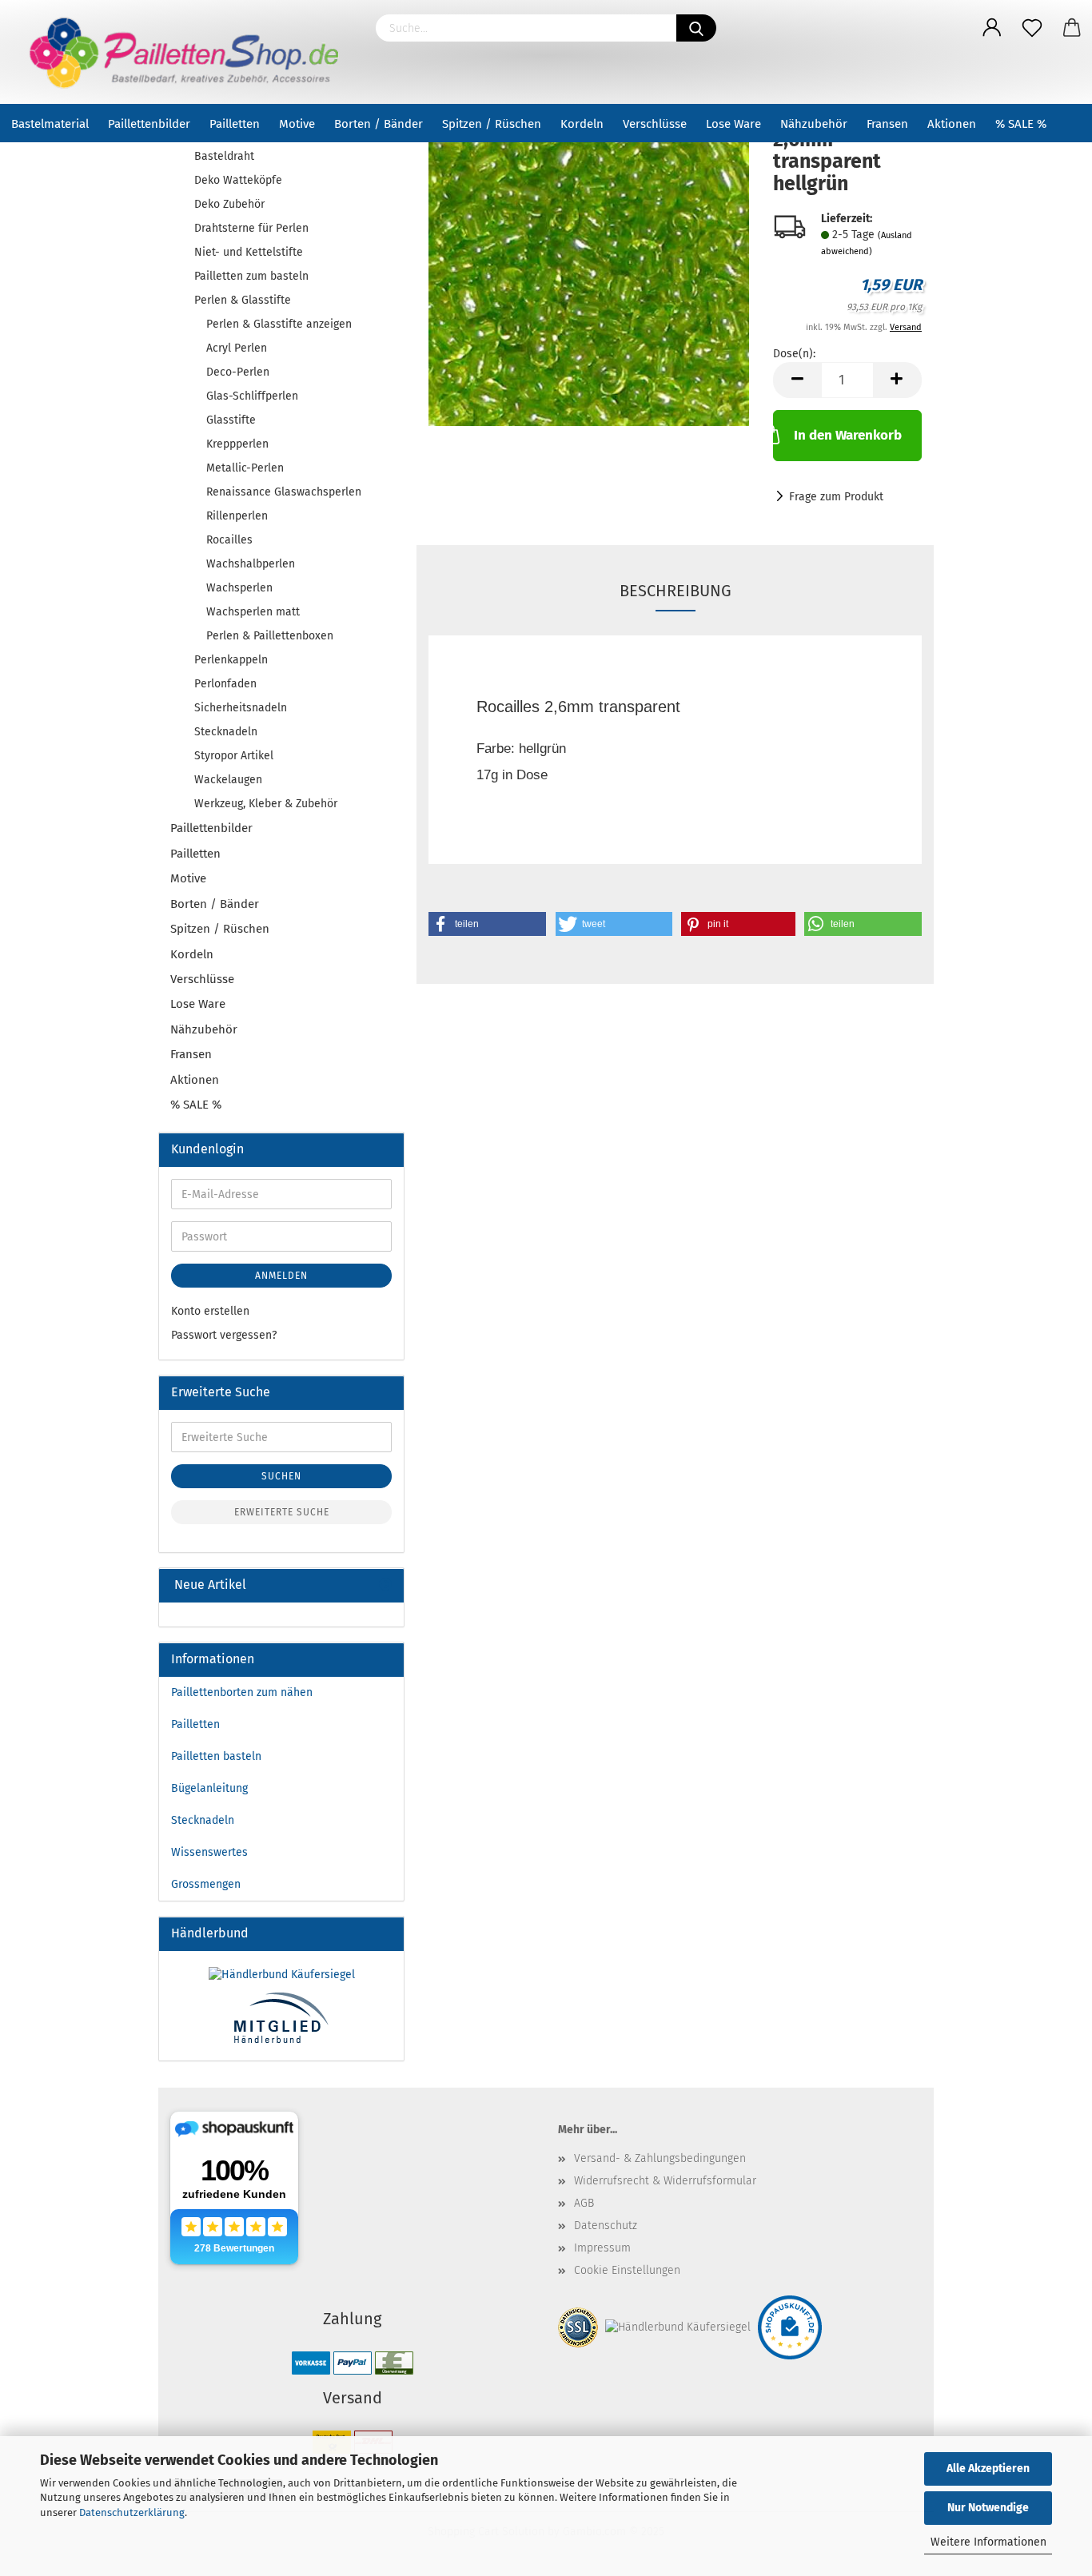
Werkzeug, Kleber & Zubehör (266, 804)
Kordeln (582, 124)
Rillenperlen (237, 516)
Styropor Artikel (234, 756)
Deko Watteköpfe (238, 180)
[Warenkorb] (1072, 28)
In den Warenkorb (848, 435)
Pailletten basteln (216, 1756)
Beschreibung (676, 591)
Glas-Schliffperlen (252, 396)
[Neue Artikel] (385, 1585)
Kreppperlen (237, 444)
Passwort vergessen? (224, 1335)
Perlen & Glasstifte (243, 300)
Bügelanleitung (209, 1788)
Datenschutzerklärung (132, 2512)
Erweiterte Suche (282, 1512)
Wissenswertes (209, 1852)
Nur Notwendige (988, 2508)
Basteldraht (224, 156)
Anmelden (281, 1276)
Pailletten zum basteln (251, 276)
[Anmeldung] (992, 28)
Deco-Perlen (238, 372)
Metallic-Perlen (245, 468)
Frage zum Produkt (836, 497)
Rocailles (229, 540)
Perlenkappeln (231, 660)
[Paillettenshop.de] (182, 52)
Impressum (602, 2248)
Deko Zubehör (229, 204)
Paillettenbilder (149, 124)
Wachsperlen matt (253, 612)
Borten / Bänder (379, 124)
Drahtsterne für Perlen (251, 228)
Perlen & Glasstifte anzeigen (279, 324)
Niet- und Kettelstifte (249, 252)
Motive (297, 124)
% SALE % (1021, 124)
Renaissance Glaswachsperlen (284, 492)
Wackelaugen (228, 780)
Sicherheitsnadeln (241, 708)
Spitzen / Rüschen (492, 124)
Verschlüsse (655, 124)
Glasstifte (231, 420)
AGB (584, 2203)
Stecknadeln (226, 732)
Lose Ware (733, 124)
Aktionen (952, 124)
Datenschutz (606, 2226)
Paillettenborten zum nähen (242, 1692)
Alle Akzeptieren (988, 2469)
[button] (487, 924)
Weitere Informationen (988, 2542)
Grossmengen (206, 1884)
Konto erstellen (210, 1311)
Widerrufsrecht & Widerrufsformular (665, 2181)
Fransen (887, 124)
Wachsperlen (239, 588)
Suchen (281, 1476)
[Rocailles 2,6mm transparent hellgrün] (589, 269)
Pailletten (235, 124)
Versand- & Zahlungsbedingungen (660, 2158)
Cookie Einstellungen (627, 2270)
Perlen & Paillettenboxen (270, 636)
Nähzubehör (814, 124)
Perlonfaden (225, 684)
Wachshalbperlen (251, 564)
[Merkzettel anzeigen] (1032, 28)
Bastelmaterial (50, 124)
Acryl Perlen (237, 348)
